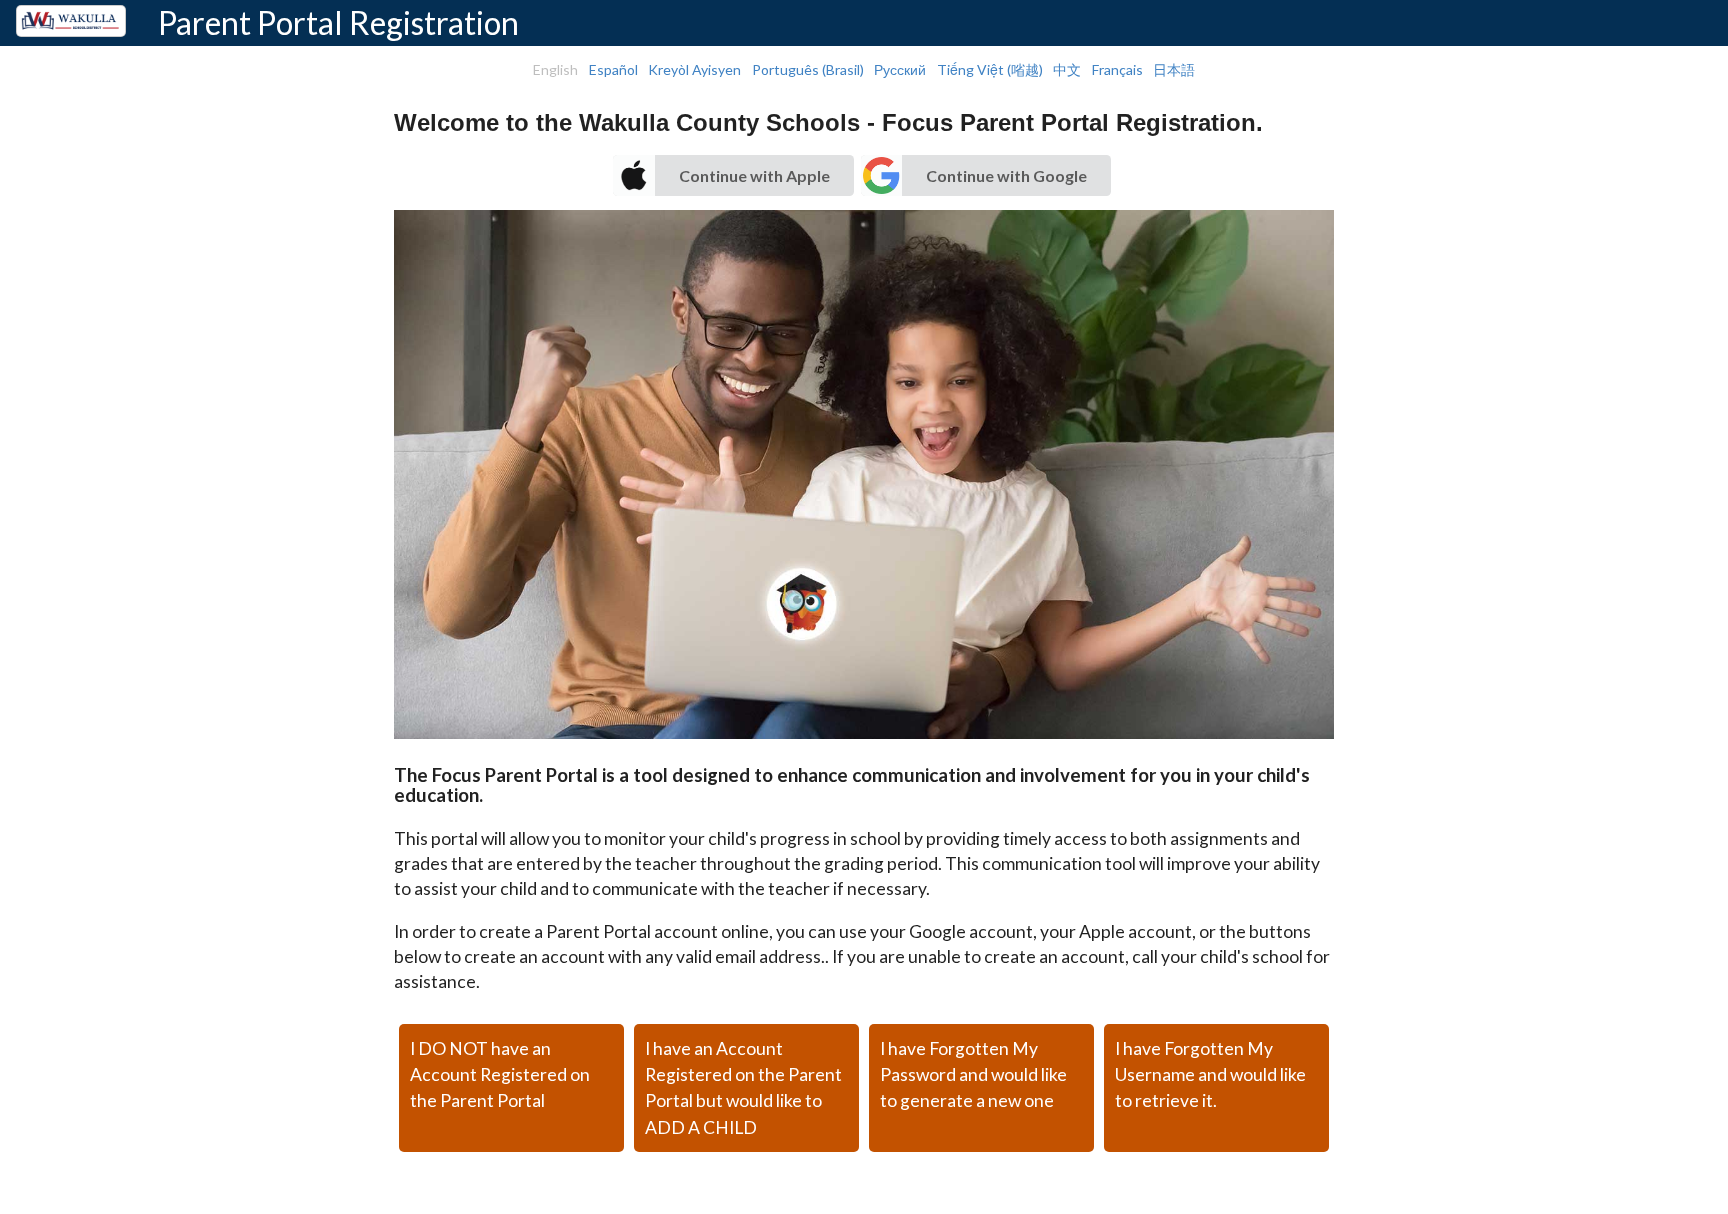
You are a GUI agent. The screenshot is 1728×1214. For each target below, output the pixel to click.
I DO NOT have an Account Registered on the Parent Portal (500, 1075)
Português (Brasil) (808, 69)
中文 (1067, 69)
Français (1117, 69)
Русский (900, 69)
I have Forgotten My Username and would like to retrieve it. (1210, 1075)
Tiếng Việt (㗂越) (990, 69)
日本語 (1174, 69)
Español (613, 69)
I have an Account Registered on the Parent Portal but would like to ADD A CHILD (743, 1088)
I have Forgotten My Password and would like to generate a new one (973, 1075)
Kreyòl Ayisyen (694, 69)
